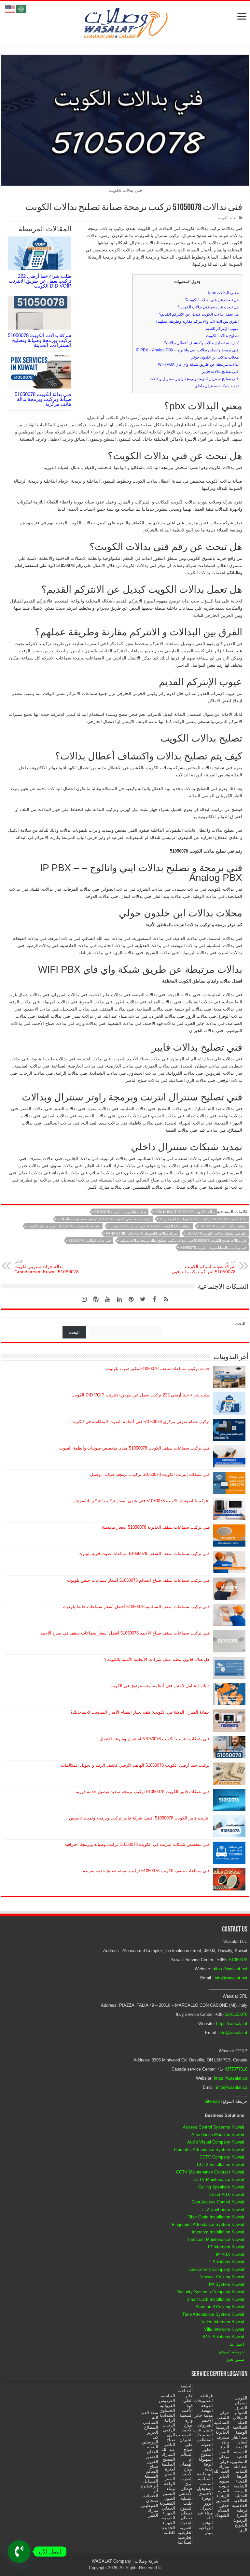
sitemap (212, 2101)
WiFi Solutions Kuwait (223, 2337)
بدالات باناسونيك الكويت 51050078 (120, 1212)
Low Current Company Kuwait (216, 2269)
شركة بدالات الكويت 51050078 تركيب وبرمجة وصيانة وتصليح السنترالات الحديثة (40, 340)
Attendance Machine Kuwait (218, 2135)
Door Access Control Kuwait (218, 2202)
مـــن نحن (235, 2359)
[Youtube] (107, 1299)
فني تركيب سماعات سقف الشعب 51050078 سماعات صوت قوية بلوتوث (144, 1554)
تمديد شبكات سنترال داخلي (216, 386)
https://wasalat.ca (231, 2078)
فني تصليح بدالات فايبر (220, 372)
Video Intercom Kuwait (223, 2322)
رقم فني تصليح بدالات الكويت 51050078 (216, 1233)
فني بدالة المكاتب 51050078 (90, 1240)
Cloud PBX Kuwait (227, 2194)
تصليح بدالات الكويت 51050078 (223, 1226)
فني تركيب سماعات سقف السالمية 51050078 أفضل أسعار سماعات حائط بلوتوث (136, 1607)
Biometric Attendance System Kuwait (209, 2150)
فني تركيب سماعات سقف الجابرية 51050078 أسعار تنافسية (156, 1527)
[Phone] (19, 2552)
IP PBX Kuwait (230, 2254)
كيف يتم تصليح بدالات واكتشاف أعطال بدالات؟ (201, 343)
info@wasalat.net (231, 1978)
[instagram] (84, 1299)
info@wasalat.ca (232, 2087)
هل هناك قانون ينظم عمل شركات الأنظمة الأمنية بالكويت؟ (157, 1659)
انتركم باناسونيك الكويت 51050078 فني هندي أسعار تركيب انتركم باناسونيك (141, 1501)
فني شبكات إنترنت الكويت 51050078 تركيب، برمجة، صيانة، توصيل (150, 1474)
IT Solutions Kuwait (226, 2262)
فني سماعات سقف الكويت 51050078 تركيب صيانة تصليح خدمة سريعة (146, 1871)
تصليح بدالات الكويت (222, 336)
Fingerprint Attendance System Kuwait (208, 2224)
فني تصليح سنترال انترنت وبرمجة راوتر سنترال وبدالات (194, 379)
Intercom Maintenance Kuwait (216, 2239)
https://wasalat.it (232, 2024)
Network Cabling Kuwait (222, 2277)
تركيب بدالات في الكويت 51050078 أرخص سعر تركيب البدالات (104, 1219)
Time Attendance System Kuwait (213, 2314)
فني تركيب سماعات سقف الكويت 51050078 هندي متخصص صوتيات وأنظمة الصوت (134, 1448)
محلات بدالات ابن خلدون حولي (215, 357)
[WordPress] (96, 1299)
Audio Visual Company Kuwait (216, 2142)
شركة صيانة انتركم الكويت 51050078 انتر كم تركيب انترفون (204, 1267)
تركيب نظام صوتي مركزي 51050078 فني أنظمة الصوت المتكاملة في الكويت (140, 1422)
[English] (10, 8)
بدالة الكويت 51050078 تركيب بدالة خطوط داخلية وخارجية (203, 1219)
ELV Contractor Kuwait (223, 2209)
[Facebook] (154, 1299)
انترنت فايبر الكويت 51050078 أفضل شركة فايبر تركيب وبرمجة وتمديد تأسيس (139, 1818)
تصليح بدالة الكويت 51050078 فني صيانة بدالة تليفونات (150, 1226)
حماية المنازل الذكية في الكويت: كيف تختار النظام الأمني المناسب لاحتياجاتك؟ (140, 1712)
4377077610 (236, 2069)
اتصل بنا (237, 2344)
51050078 (238, 1960)
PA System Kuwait (227, 2284)
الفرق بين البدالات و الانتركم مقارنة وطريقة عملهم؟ (197, 321)
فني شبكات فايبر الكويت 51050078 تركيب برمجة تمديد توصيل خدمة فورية (143, 1792)
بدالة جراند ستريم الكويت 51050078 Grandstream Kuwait (47, 1267)
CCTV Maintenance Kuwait (219, 2180)
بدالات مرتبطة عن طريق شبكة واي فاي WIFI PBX (198, 364)
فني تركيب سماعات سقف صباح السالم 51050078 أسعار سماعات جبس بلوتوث (138, 1580)
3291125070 (236, 2014)
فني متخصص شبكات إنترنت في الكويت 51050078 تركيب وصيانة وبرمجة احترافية (137, 1844)
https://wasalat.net (230, 1969)
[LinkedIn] (119, 1299)
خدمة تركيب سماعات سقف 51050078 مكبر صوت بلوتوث (158, 1369)
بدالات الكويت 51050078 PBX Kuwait (185, 1212)
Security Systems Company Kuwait (211, 2292)
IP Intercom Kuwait (226, 2247)
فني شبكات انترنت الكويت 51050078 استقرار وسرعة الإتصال (154, 1739)
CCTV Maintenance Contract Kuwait (210, 2172)
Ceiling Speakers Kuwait (221, 2187)
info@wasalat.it (233, 2033)
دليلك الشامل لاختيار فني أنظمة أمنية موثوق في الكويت (160, 1686)
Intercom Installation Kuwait (218, 2232)
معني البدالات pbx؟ (223, 293)
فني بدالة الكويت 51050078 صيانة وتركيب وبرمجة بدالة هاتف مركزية (43, 399)
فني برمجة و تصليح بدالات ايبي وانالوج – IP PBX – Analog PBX (187, 350)
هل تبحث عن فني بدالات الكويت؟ (212, 300)
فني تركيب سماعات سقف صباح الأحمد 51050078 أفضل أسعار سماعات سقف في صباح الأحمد (125, 1633)
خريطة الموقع (232, 2352)
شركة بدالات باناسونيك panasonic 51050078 (142, 1233)
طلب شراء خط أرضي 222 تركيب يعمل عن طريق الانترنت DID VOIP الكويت (40, 281)
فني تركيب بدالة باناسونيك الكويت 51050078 (213, 1248)
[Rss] (166, 1299)
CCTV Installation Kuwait (221, 2165)
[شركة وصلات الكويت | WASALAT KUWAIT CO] (125, 22)
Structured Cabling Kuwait (220, 2307)
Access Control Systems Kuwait (214, 2127)
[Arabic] (21, 8)
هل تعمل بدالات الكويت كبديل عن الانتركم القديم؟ (199, 314)
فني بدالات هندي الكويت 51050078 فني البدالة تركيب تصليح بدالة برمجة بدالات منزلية (183, 1240)
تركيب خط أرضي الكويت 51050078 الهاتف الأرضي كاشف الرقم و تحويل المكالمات (135, 1765)
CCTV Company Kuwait (222, 2157)
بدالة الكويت (227, 218)
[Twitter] (143, 1299)
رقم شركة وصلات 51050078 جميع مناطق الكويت (64, 1226)
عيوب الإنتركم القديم (222, 329)
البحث (240, 1324)
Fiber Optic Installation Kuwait (216, 2217)
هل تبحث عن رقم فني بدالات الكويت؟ (208, 307)
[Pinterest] (131, 1299)
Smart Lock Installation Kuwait (215, 2299)
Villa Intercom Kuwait (224, 2329)
